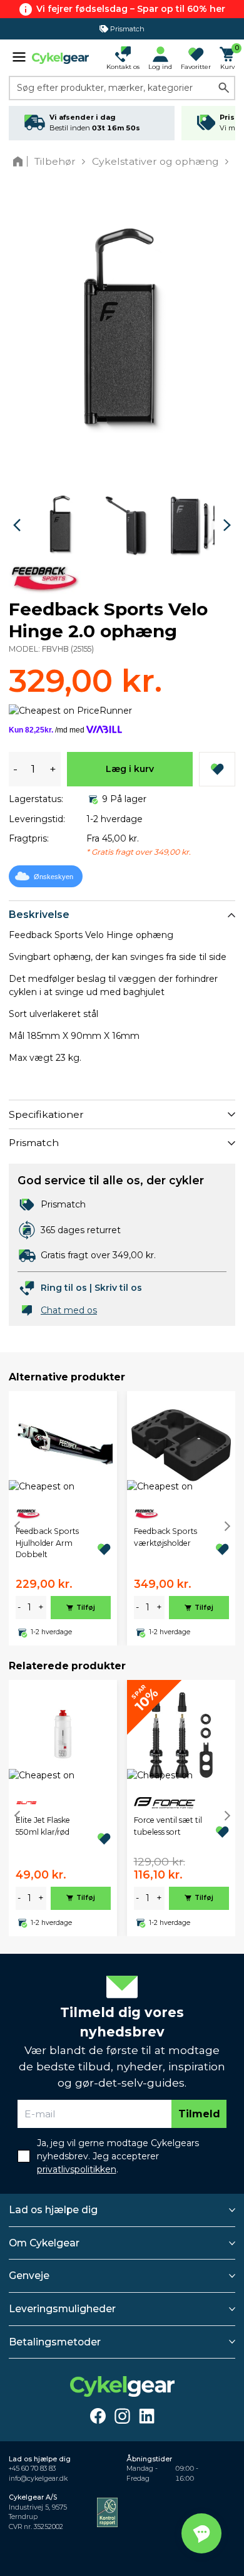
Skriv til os (118, 1288)
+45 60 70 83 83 (32, 2469)
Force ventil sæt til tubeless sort (168, 1826)
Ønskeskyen (53, 877)
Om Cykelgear (44, 2243)
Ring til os (64, 1288)
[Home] (20, 161)
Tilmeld (199, 2114)
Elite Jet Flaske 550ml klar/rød (43, 1826)
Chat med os (69, 1310)
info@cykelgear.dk (38, 2479)
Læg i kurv (130, 769)
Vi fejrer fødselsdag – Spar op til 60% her (131, 9)
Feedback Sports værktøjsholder (165, 1537)
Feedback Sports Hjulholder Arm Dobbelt (47, 1543)
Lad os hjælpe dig (53, 2210)
